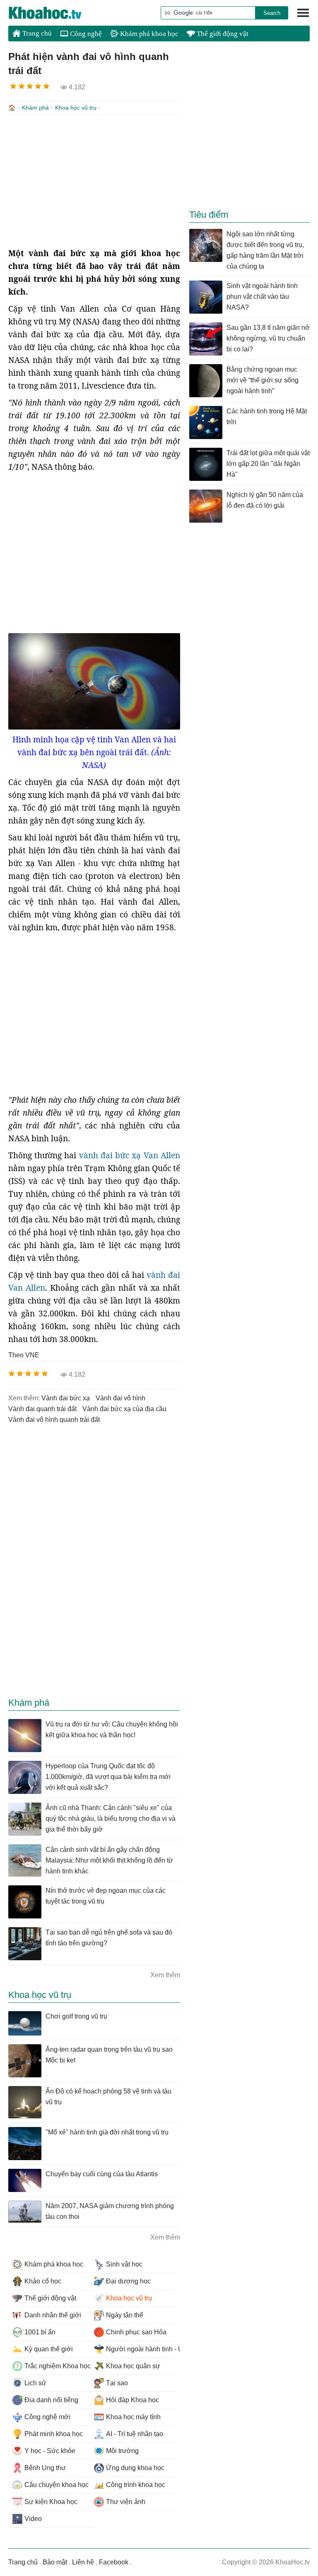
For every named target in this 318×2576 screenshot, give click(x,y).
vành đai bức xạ (66, 1398)
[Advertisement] (94, 181)
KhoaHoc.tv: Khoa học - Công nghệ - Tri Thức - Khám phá (54, 13)
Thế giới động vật (222, 34)
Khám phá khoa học (148, 34)
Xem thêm (165, 1975)
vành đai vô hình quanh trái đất (54, 1420)
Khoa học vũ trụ (76, 108)
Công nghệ (85, 34)
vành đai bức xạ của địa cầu (124, 1409)
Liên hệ (83, 2562)
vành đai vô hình (120, 1398)
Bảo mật (55, 2562)
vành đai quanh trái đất (42, 1409)
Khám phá (35, 108)
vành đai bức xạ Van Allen (130, 1155)
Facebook (114, 2562)
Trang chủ (36, 33)
